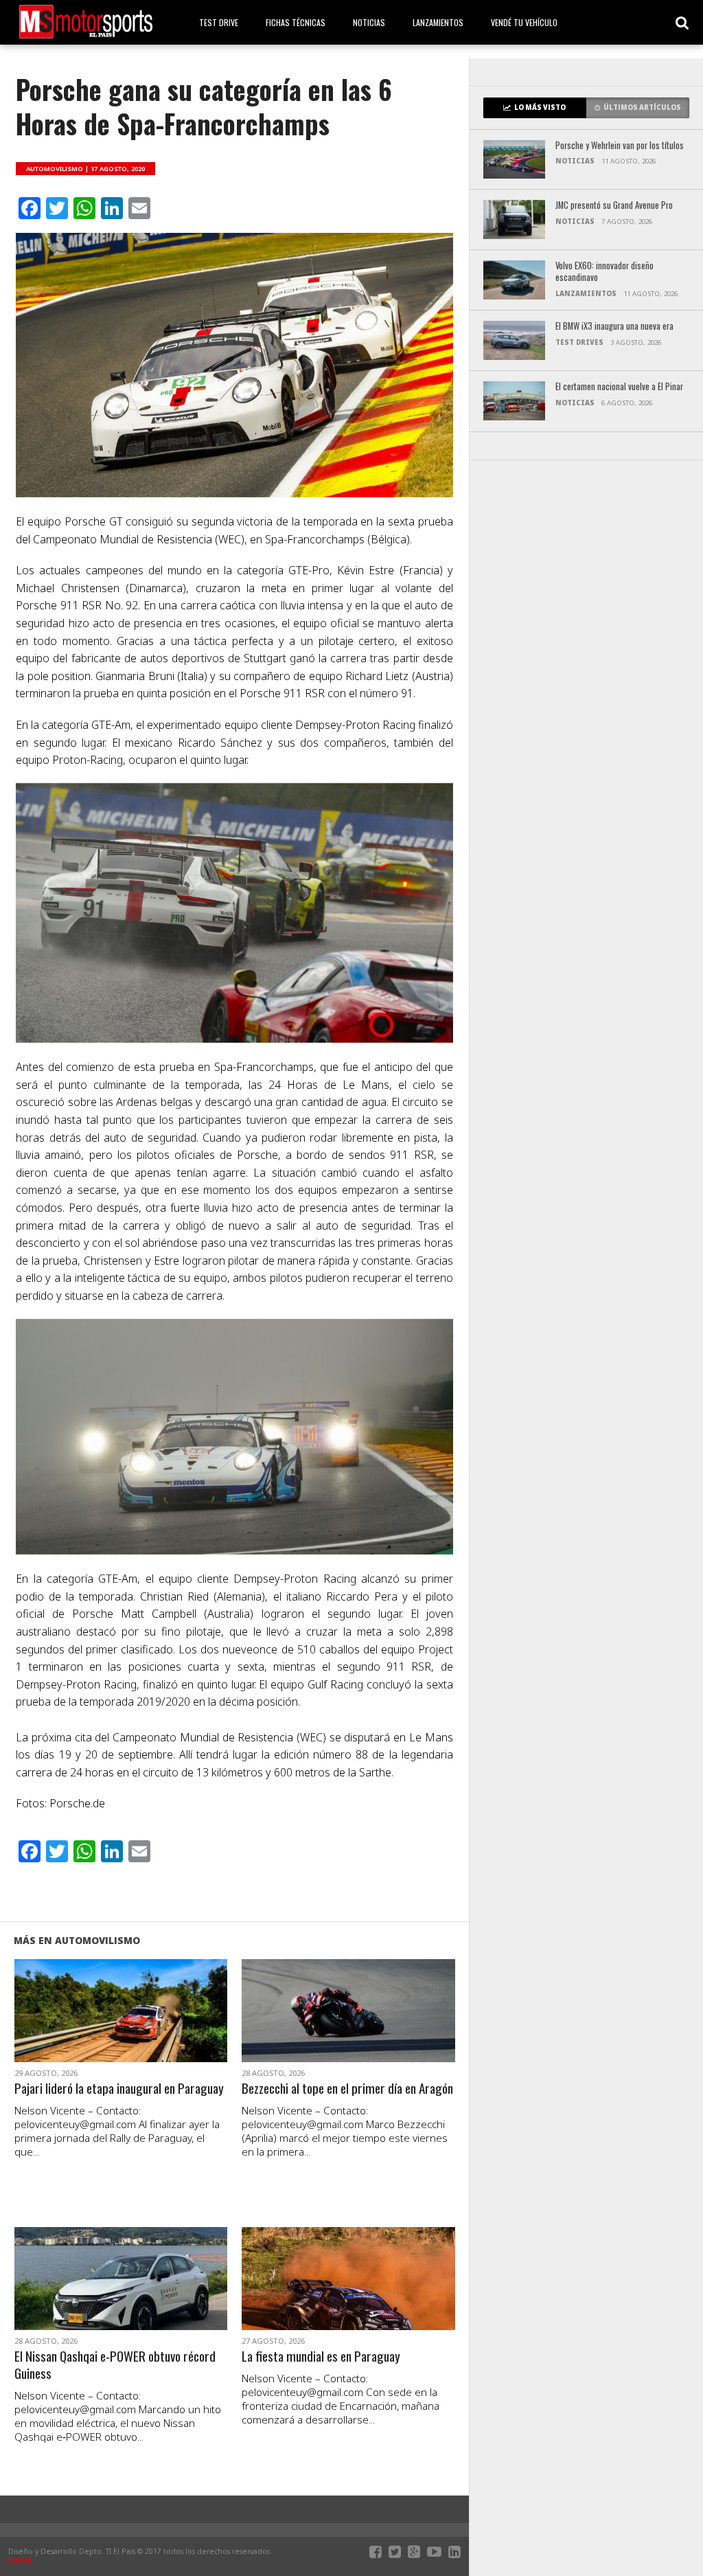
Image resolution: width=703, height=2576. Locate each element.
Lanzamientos (438, 22)
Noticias (369, 22)
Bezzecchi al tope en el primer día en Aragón (347, 2089)
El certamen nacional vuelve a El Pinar (619, 387)
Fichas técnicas (296, 22)
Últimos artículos (642, 108)
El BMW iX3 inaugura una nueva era (614, 327)
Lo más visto (540, 108)
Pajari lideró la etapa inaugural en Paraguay (119, 2089)
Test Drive (219, 22)
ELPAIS (20, 2560)
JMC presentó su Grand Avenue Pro (614, 206)
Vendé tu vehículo (524, 22)
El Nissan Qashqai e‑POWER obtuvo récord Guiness (115, 2365)
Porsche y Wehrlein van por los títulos (620, 146)
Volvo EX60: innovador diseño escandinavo (604, 272)
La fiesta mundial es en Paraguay (321, 2357)
